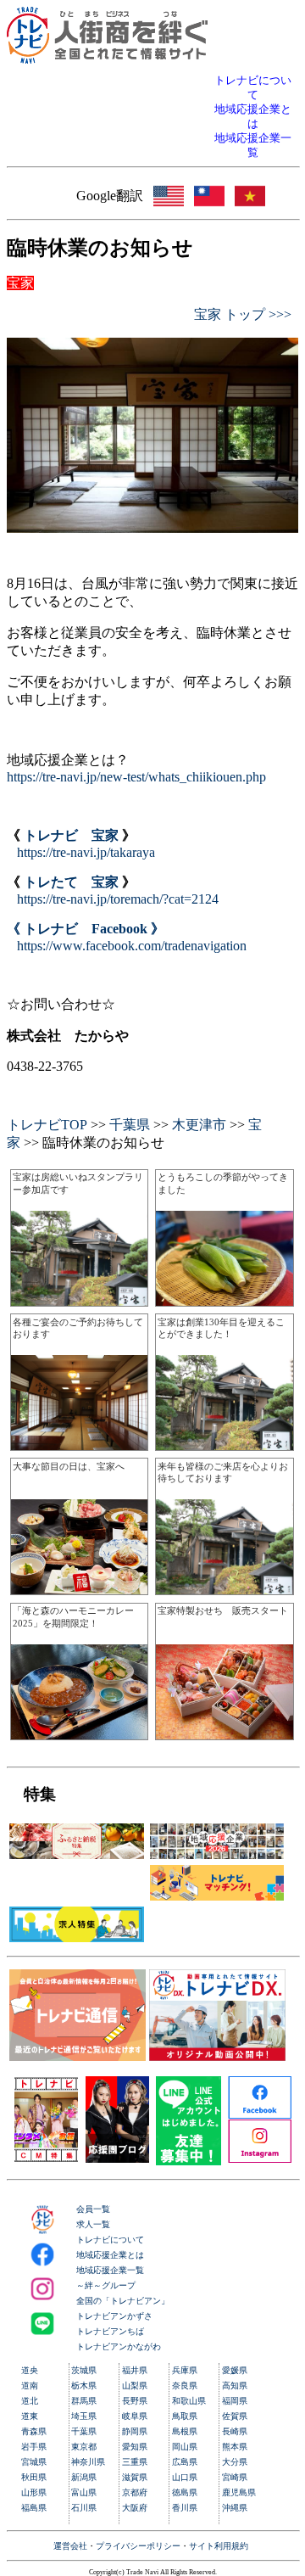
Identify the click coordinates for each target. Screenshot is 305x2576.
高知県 (235, 2386)
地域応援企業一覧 (110, 2270)
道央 (30, 2370)
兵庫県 (185, 2370)
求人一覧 (93, 2224)
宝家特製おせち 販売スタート (223, 1610)
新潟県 (84, 2477)
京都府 (135, 2492)
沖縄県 (235, 2508)
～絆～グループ (106, 2285)
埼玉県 (84, 2416)
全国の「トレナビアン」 (123, 2301)
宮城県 (34, 2462)
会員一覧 (93, 2209)
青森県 (34, 2431)
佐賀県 (235, 2416)
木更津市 (199, 1125)
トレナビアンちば (110, 2331)
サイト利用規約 (219, 2546)
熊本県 (235, 2447)
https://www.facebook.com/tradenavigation (132, 946)
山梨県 (135, 2386)
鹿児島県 (239, 2492)
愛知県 (135, 2447)
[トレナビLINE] (189, 2161)
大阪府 (135, 2508)
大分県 (235, 2462)
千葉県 (130, 1125)
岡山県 (185, 2447)
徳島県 (185, 2492)
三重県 (135, 2462)
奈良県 (185, 2386)
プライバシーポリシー (138, 2546)
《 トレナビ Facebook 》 (86, 929)
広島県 (185, 2462)
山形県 (34, 2492)
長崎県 (235, 2431)
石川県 (84, 2508)
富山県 (84, 2492)
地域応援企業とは (110, 2255)
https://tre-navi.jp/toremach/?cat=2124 (118, 899)
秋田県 (34, 2477)
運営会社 (70, 2546)
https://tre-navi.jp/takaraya (86, 852)
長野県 (135, 2401)
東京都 (84, 2447)
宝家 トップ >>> (243, 314)
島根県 (185, 2431)
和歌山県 (189, 2401)
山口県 (185, 2477)
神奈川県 (88, 2462)
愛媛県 (235, 2370)
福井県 (135, 2370)
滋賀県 (135, 2477)
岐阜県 (135, 2416)
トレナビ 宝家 (71, 835)
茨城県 (84, 2370)
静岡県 (135, 2431)
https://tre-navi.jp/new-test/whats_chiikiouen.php (136, 777)
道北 (30, 2401)
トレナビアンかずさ (114, 2316)
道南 (30, 2386)
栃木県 (84, 2386)
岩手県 (34, 2447)
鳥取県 (185, 2416)
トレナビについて (110, 2240)
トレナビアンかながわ (119, 2346)
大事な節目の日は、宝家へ (69, 1466)
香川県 (185, 2508)
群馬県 (84, 2401)
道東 (30, 2416)
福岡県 (235, 2401)
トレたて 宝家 (71, 882)
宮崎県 (235, 2477)
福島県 (34, 2508)
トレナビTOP (47, 1125)
